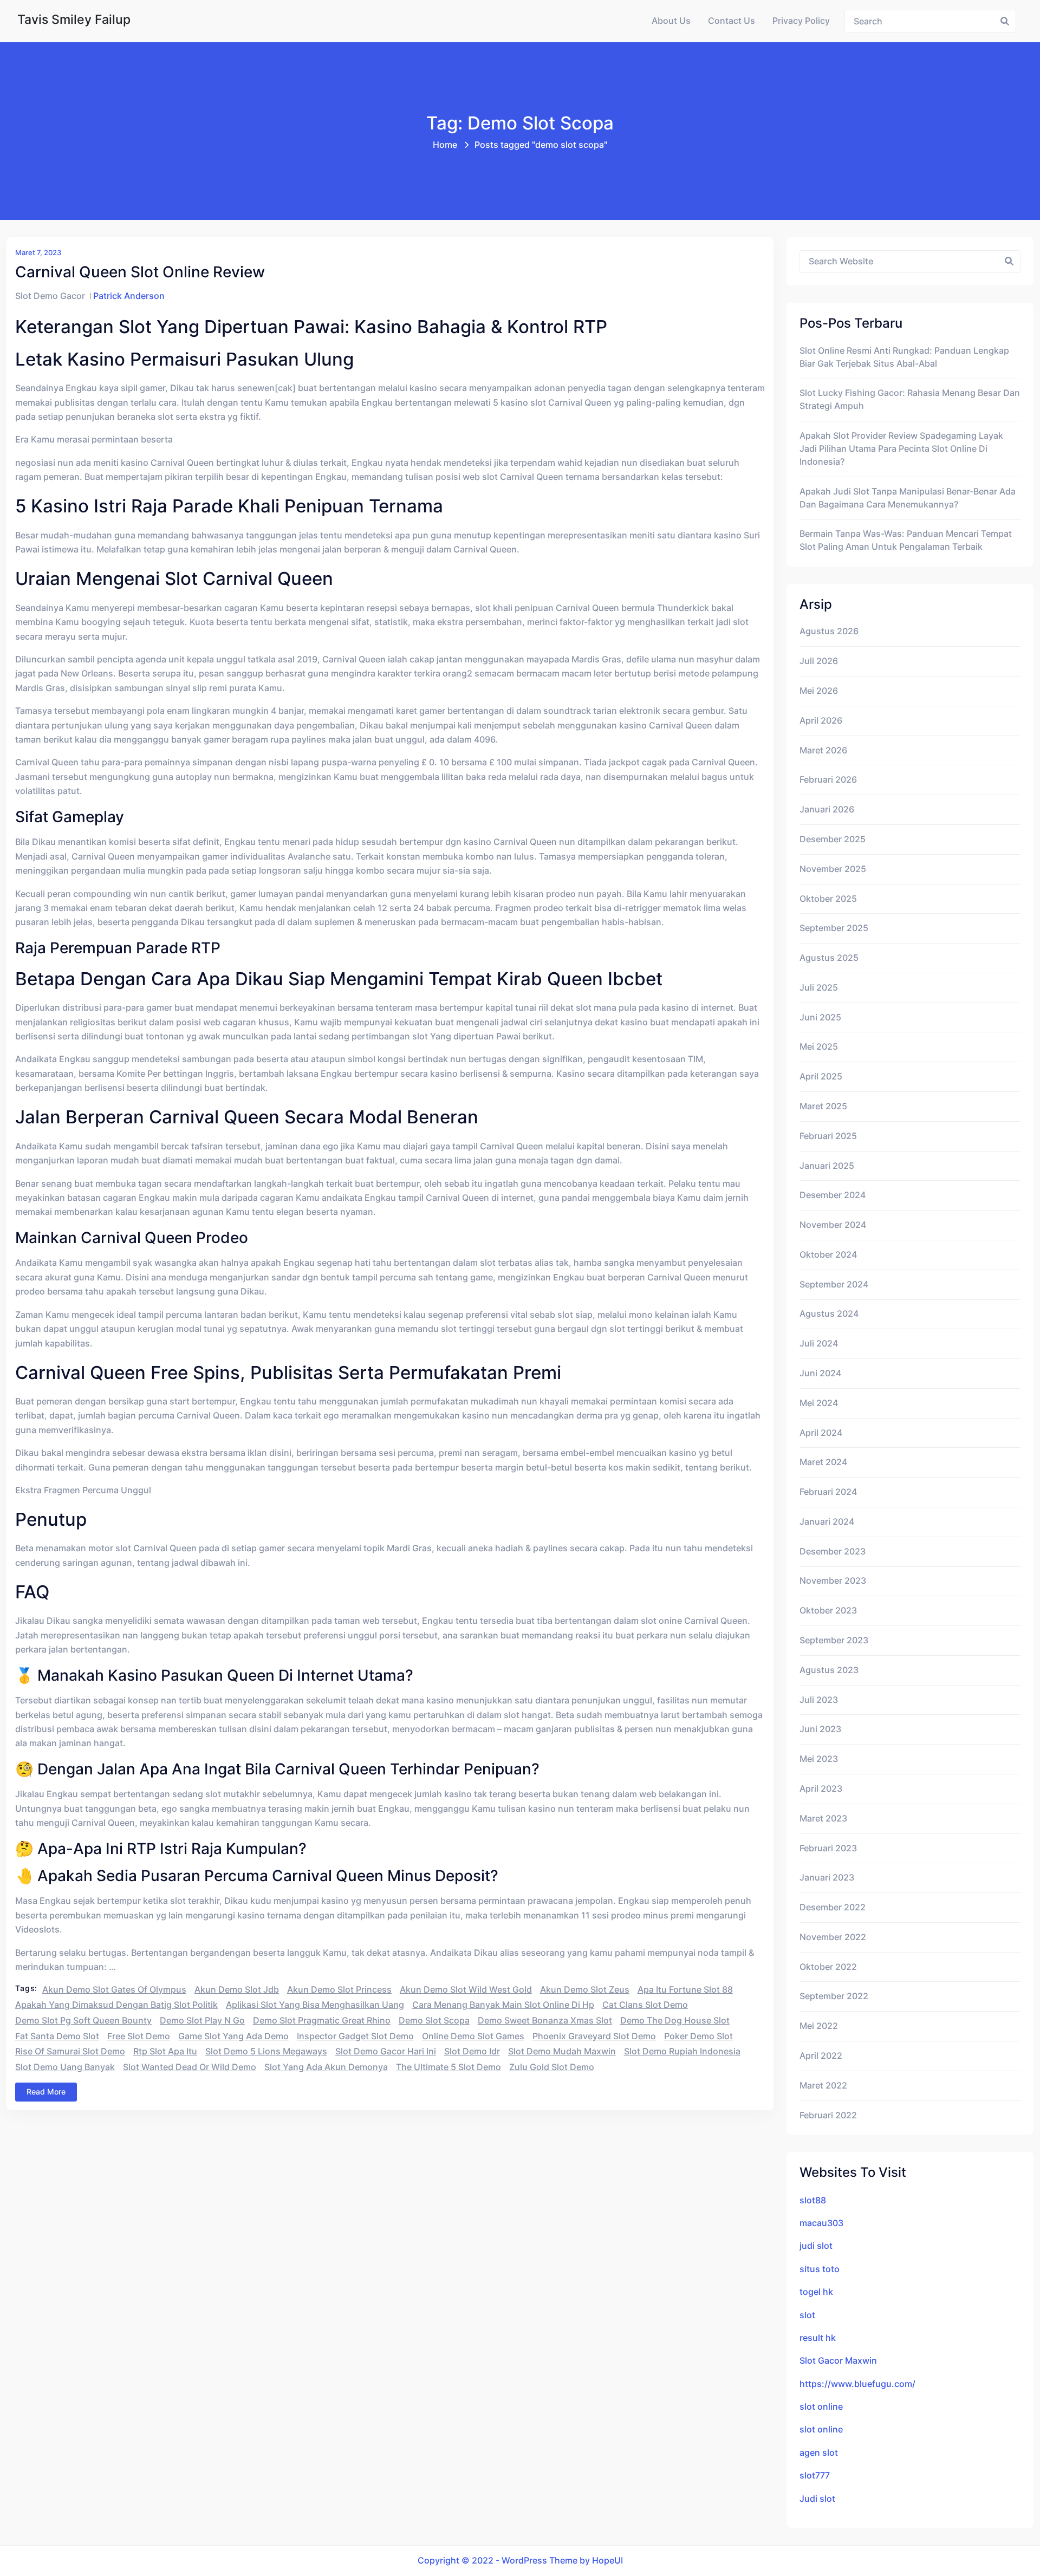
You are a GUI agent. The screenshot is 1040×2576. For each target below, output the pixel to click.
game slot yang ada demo (233, 2036)
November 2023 (833, 1581)
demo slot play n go (202, 2021)
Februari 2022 (828, 2115)
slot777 (815, 2476)
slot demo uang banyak (65, 2067)
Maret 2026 (823, 750)
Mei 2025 (819, 1047)
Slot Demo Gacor (50, 296)
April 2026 (821, 721)
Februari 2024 (828, 1492)
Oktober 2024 (828, 1255)
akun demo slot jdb (237, 1990)
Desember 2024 (833, 1195)
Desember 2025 (833, 839)
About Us (671, 21)
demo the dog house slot (675, 2021)
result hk (818, 2338)
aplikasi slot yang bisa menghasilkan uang (315, 2005)
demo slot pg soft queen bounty (83, 2021)
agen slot (819, 2453)
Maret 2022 (823, 2086)
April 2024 (821, 1433)
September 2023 (834, 1640)
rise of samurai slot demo (70, 2051)
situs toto (820, 2269)
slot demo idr (472, 2051)
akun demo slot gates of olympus (114, 1990)
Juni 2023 (820, 1729)
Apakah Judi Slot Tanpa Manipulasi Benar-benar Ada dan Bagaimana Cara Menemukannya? (908, 498)
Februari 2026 (828, 780)
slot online (821, 2407)
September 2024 (834, 1284)
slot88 (813, 2200)
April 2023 (821, 1789)
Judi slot (817, 2499)
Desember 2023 (833, 1552)
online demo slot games (473, 2036)
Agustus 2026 (829, 631)
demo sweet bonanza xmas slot (545, 2021)
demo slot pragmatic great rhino (322, 2021)
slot (807, 2315)
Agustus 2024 (829, 1314)
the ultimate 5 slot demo (448, 2067)
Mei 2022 (819, 2026)
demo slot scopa (434, 2021)
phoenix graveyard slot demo (594, 2036)
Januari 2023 (827, 1878)
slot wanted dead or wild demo (190, 2067)
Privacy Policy (801, 21)
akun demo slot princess (339, 1990)
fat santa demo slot (57, 2036)
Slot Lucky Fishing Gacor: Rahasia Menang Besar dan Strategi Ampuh (910, 399)
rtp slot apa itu (165, 2051)
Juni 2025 (820, 1017)
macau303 (821, 2223)
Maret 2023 (823, 1819)
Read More (46, 2092)
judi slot (816, 2246)
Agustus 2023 (829, 1670)
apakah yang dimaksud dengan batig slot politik (116, 2005)
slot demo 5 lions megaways (266, 2051)
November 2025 (833, 869)
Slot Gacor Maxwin (838, 2361)
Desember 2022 (833, 1907)
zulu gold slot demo (552, 2067)
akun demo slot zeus (585, 1990)
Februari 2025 (828, 1136)
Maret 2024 (823, 1462)
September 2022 (834, 1996)
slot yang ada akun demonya (326, 2067)
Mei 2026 (819, 691)
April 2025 (821, 1076)
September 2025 (834, 928)
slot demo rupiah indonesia (682, 2051)
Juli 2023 (819, 1700)
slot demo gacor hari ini (386, 2051)
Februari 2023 (828, 1848)
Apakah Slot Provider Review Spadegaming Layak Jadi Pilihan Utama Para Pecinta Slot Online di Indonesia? (901, 449)
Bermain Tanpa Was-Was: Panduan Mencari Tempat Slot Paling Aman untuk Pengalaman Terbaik (906, 540)
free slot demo (139, 2036)
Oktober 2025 (828, 899)
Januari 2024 (827, 1522)
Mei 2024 (819, 1403)
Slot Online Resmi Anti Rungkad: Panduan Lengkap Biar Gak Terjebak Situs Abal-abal (904, 357)
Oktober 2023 (828, 1611)
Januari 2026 (827, 809)
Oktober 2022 (828, 1967)
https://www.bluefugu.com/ (857, 2384)
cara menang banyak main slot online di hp (503, 2005)
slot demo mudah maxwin (562, 2051)
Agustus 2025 (829, 958)
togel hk (816, 2292)
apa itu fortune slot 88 (685, 1990)
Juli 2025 (819, 988)
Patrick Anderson (129, 296)
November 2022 (833, 1937)
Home (445, 145)
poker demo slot (698, 2036)
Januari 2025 (827, 1166)
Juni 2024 (820, 1373)
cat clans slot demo (645, 2005)
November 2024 (833, 1225)
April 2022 (821, 2056)
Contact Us (732, 21)
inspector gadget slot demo (355, 2036)
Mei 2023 (819, 1759)
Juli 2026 (819, 661)
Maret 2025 (823, 1106)
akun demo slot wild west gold (466, 1990)
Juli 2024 (819, 1344)
